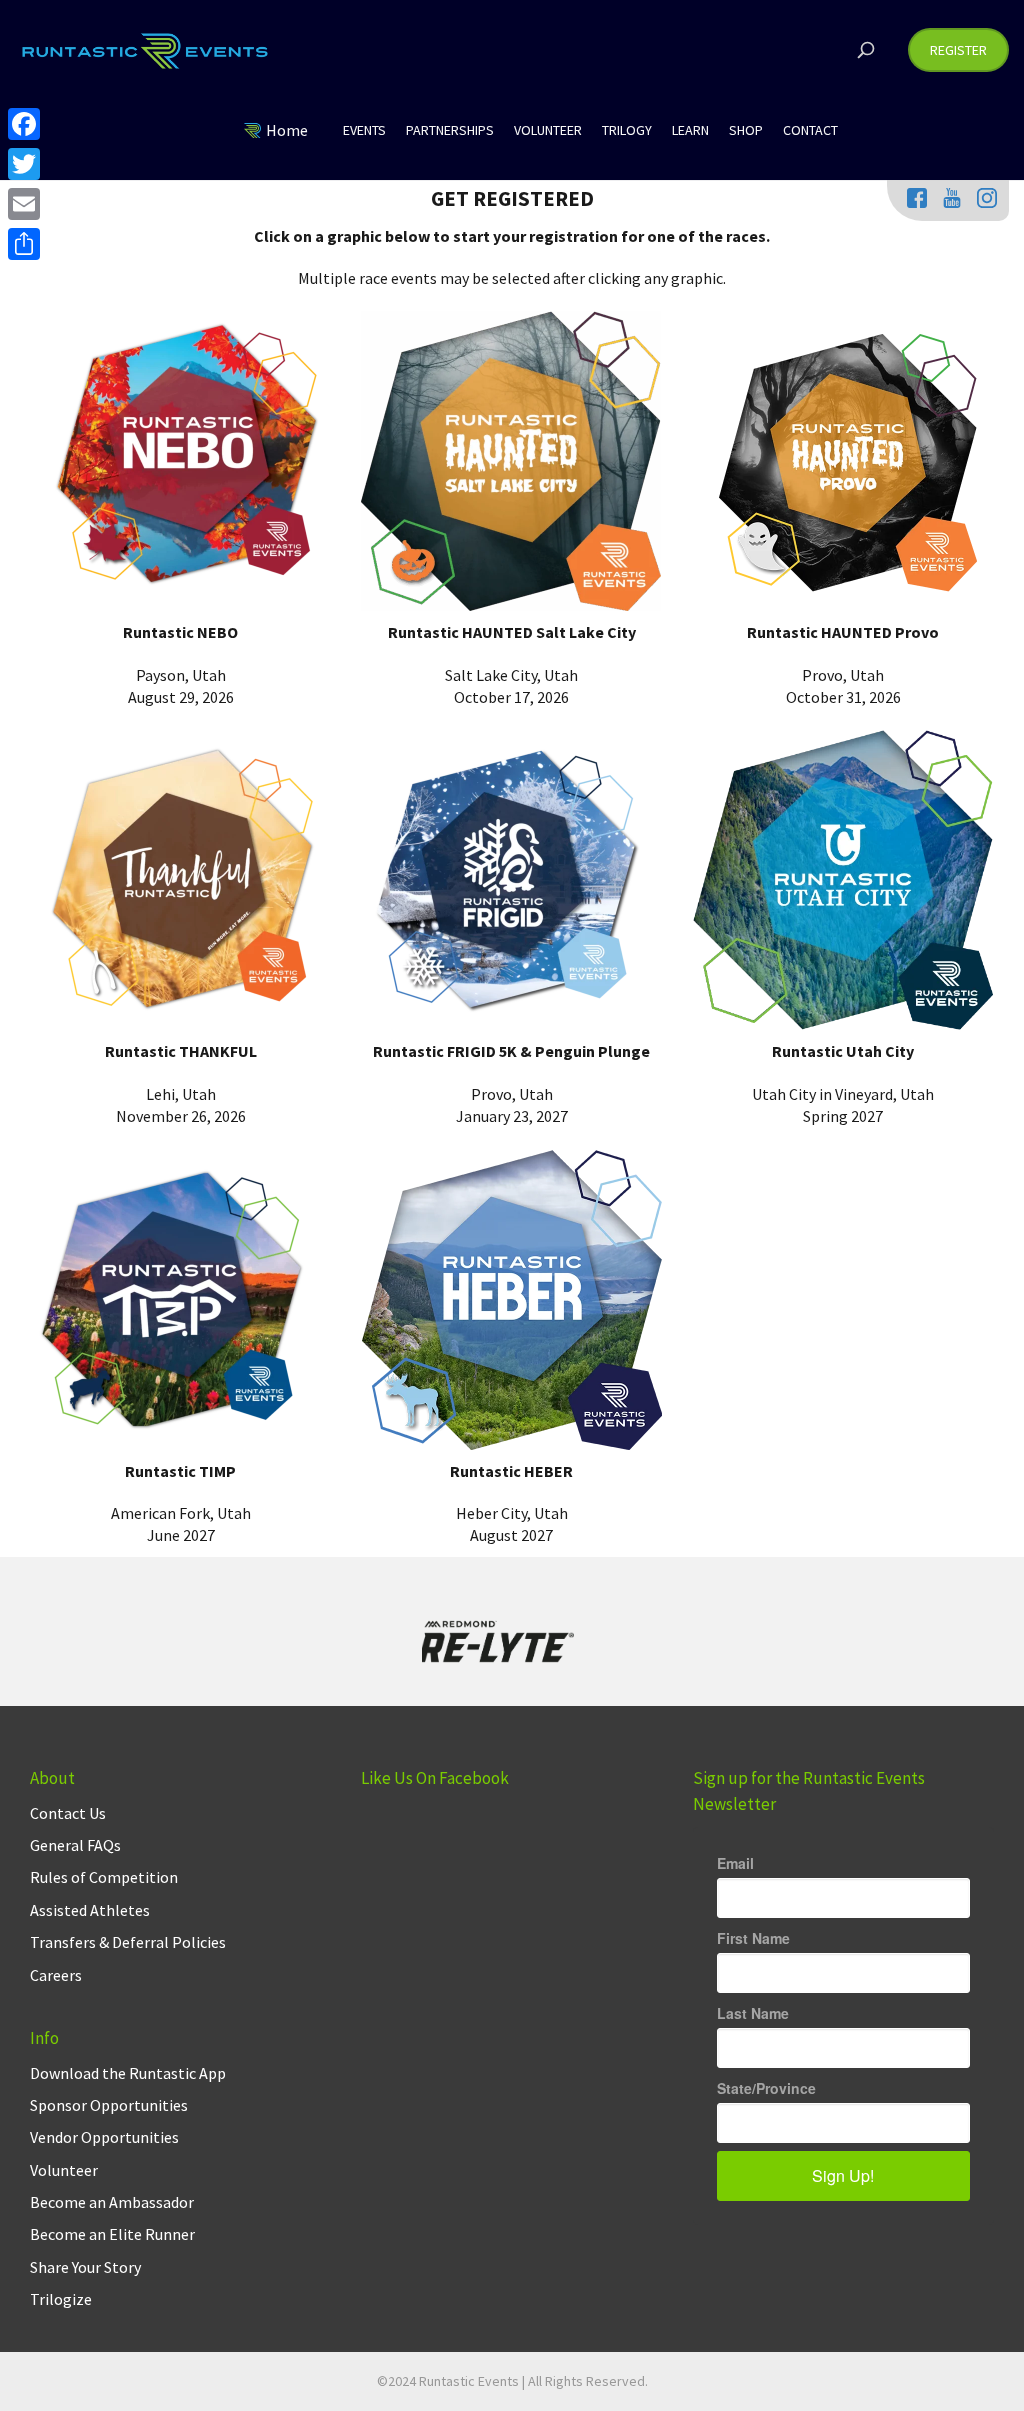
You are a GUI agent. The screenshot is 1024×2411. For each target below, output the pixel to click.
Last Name (753, 2013)
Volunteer (64, 2170)
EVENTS (364, 130)
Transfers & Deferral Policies (128, 1942)
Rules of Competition (104, 1877)
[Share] (24, 244)
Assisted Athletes (90, 1910)
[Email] (24, 204)
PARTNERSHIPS (450, 130)
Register (958, 50)
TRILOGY (627, 130)
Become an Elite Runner (112, 2234)
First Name (753, 1938)
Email (735, 1863)
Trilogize (61, 2299)
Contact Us (68, 1813)
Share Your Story (85, 2267)
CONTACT (810, 130)
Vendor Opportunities (104, 2137)
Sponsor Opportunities (109, 2105)
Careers (56, 1975)
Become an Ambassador (112, 2202)
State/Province (766, 2088)
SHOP (746, 130)
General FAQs (75, 1845)
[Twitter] (24, 164)
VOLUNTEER (548, 130)
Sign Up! (843, 2175)
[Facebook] (24, 124)
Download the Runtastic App (128, 2073)
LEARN (690, 130)
